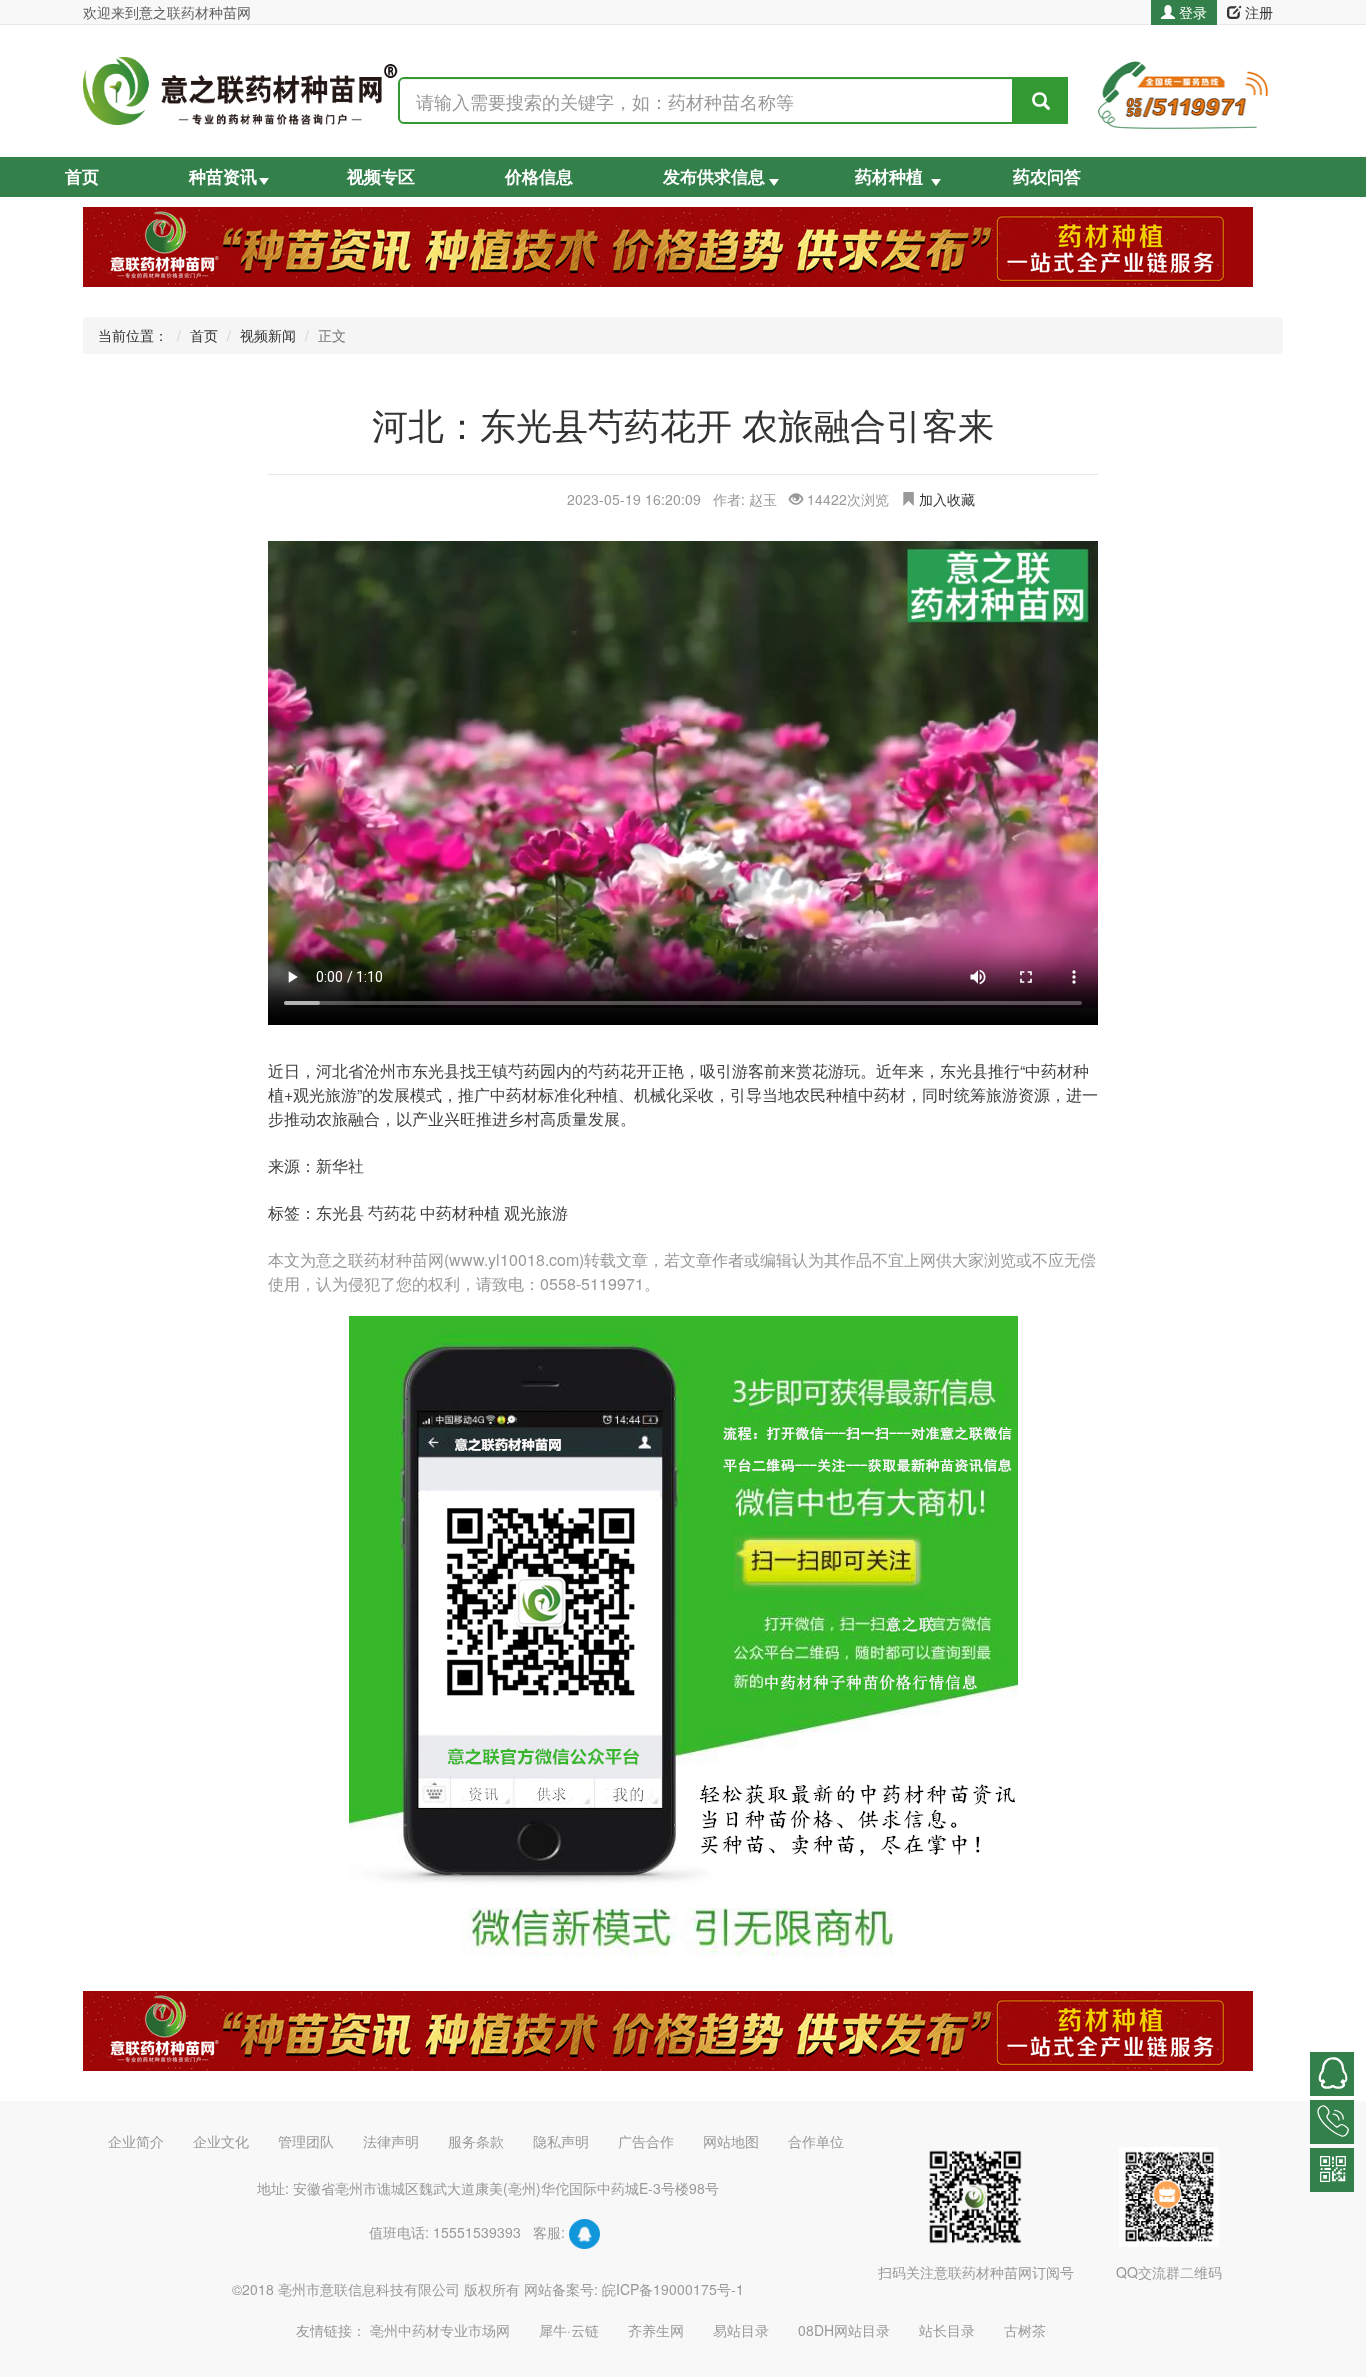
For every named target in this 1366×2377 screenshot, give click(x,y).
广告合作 (646, 2141)
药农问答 (1047, 177)
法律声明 (391, 2141)
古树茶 (1025, 2330)
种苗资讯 (223, 177)
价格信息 (539, 177)
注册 (1257, 12)
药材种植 (889, 177)
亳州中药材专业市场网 (440, 2330)
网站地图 (731, 2141)
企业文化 (221, 2141)
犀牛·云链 (569, 2330)
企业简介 (136, 2141)
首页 (82, 177)
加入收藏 (947, 499)
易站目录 (741, 2330)
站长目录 (947, 2330)
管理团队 (306, 2141)
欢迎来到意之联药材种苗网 (167, 12)
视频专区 (381, 177)
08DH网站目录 (844, 2330)
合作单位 (816, 2141)
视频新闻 (268, 335)
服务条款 (476, 2141)
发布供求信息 (714, 177)
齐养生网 (656, 2330)
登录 (1191, 12)
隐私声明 (561, 2141)
